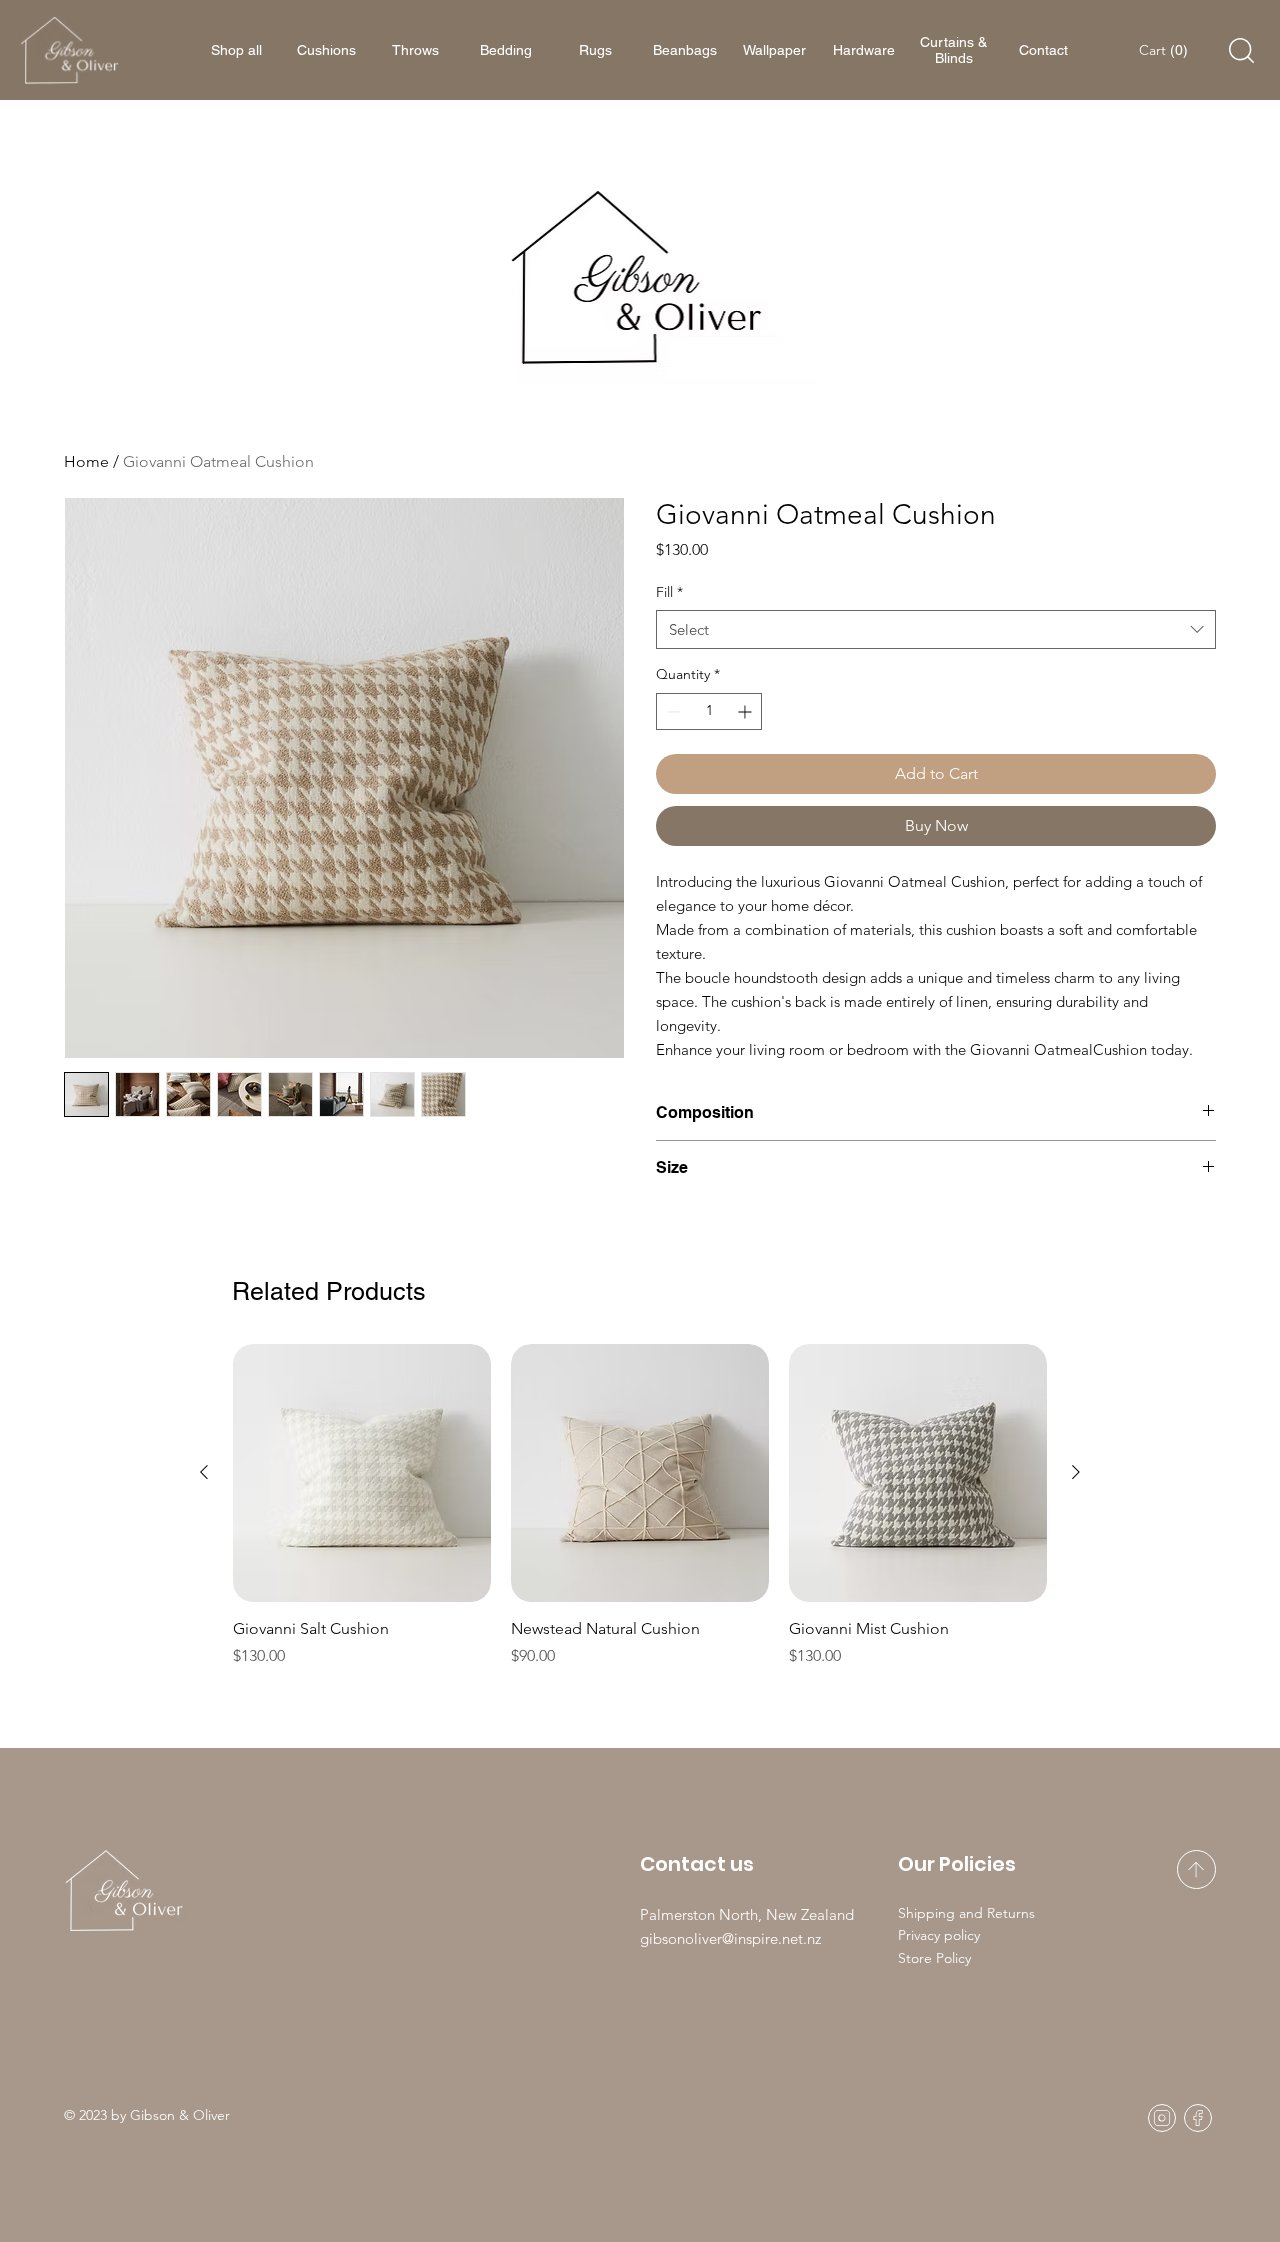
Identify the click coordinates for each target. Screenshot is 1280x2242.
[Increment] (746, 711)
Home (86, 461)
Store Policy (934, 1958)
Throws (415, 50)
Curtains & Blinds (953, 50)
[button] (1165, 50)
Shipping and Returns (966, 1913)
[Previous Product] (204, 1472)
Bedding (506, 50)
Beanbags (685, 50)
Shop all (236, 50)
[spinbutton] (709, 711)
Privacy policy (939, 1935)
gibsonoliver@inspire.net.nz (730, 1938)
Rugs (595, 50)
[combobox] (936, 629)
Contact (1043, 50)
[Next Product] (1076, 1472)
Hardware (864, 50)
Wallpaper (774, 50)
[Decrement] (671, 711)
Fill (669, 592)
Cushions (326, 50)
